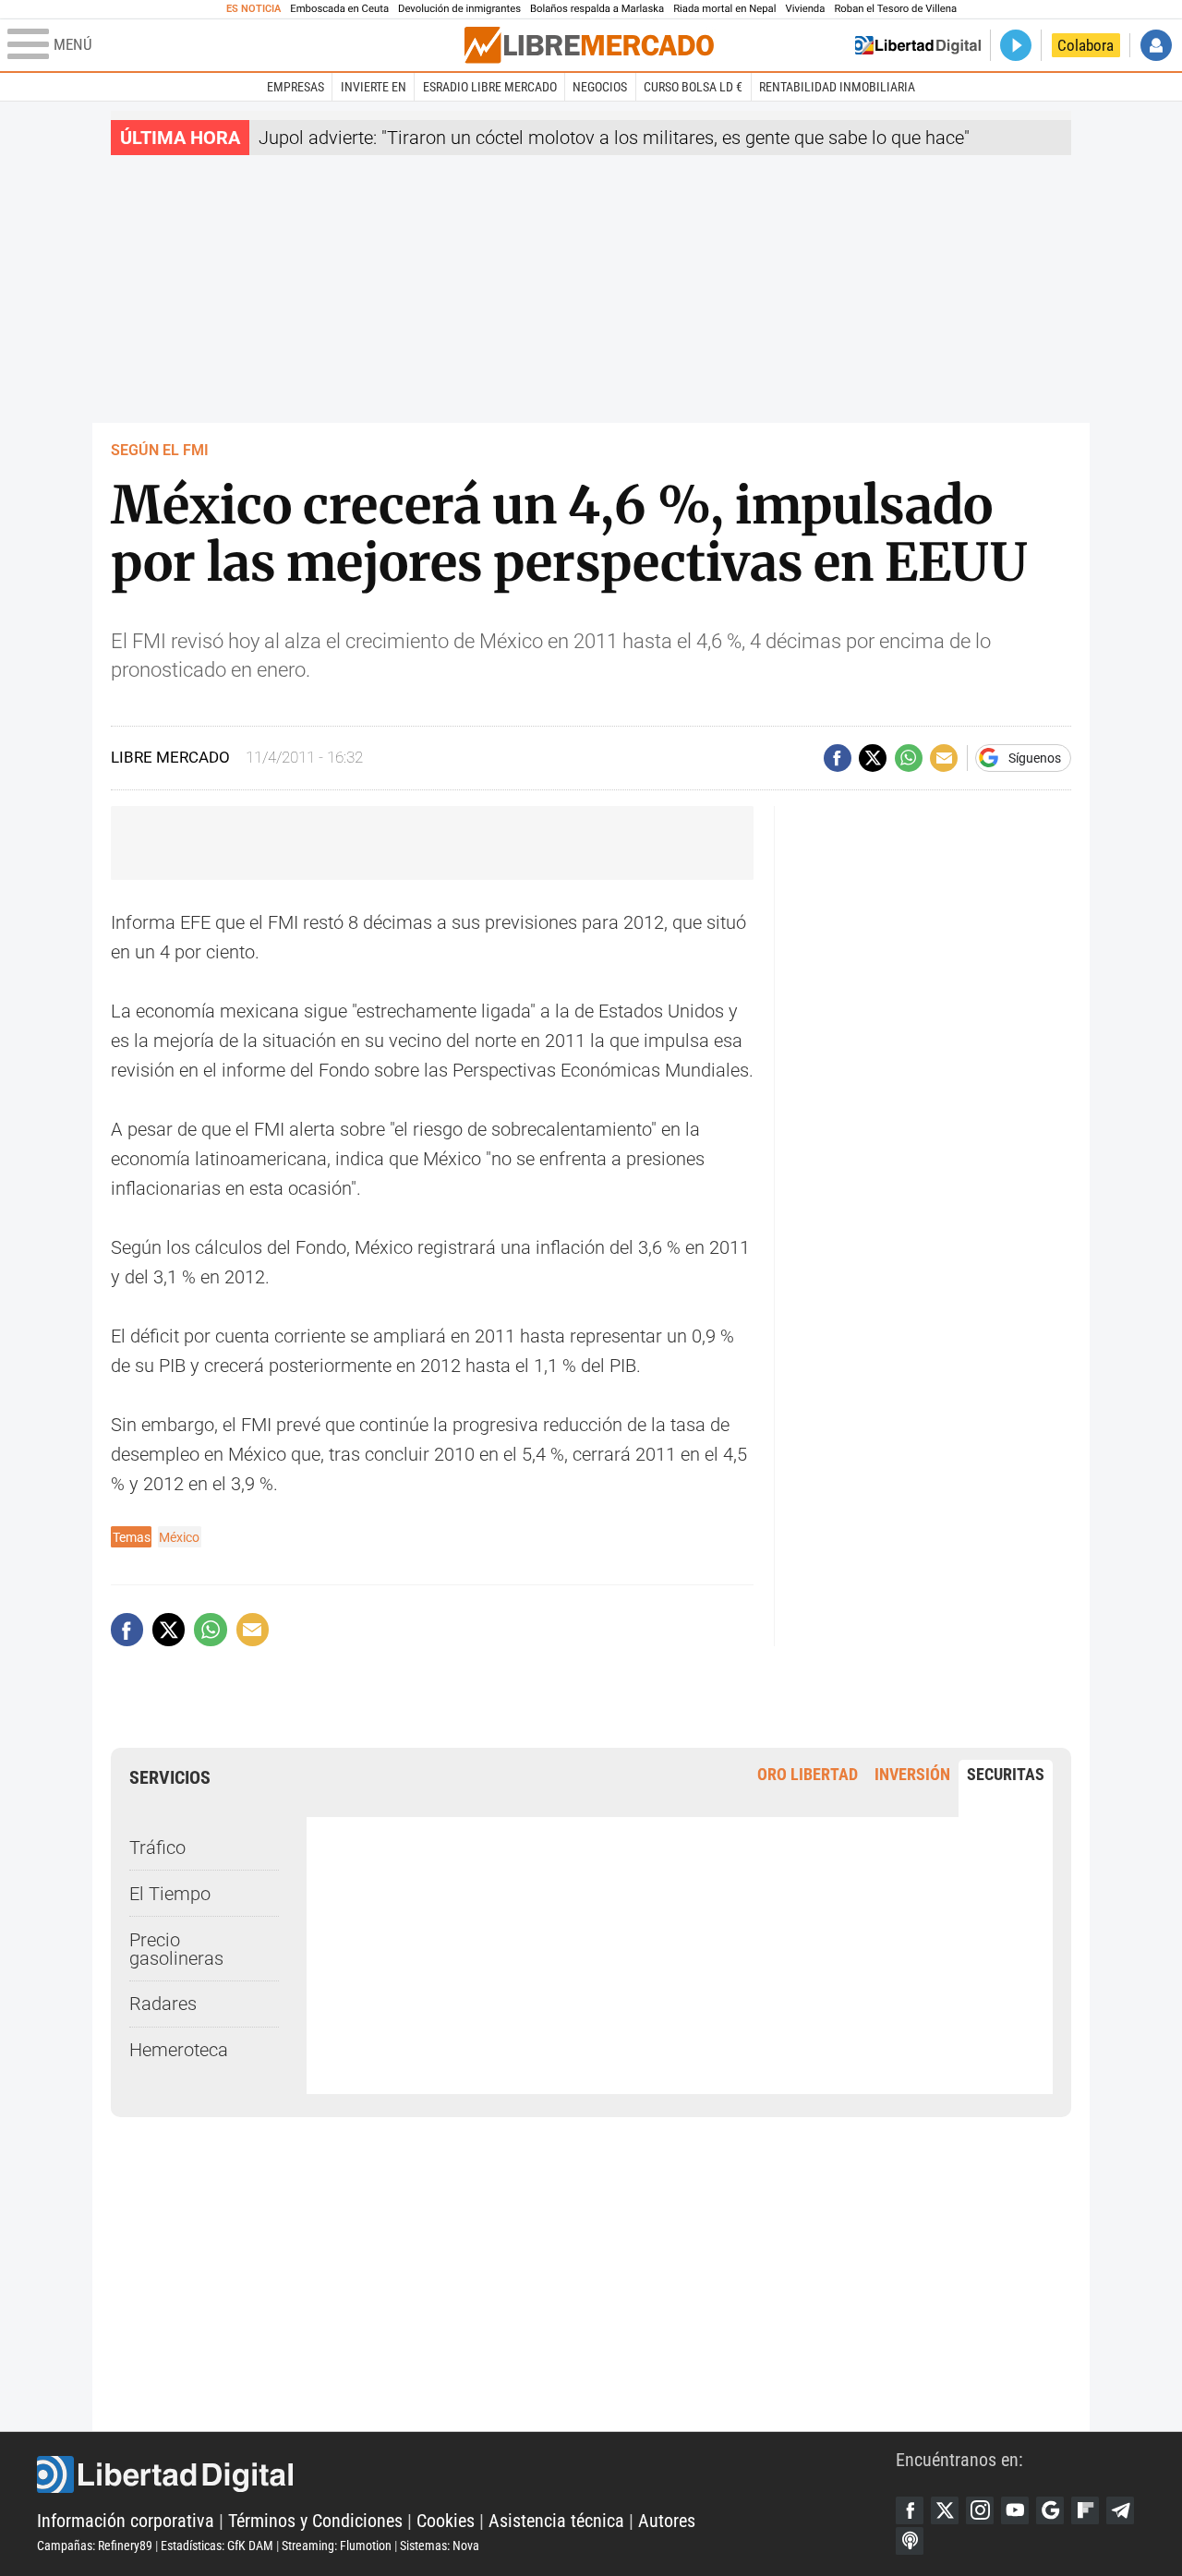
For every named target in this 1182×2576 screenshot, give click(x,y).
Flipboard (1085, 2510)
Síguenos (1035, 758)
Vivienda (805, 9)
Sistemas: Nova (440, 2546)
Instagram (980, 2510)
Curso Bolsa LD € (693, 87)
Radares (163, 2004)
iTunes (910, 2541)
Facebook (910, 2510)
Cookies (446, 2521)
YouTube (1015, 2510)
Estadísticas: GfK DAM (217, 2546)
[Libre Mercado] (589, 45)
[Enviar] (909, 758)
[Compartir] (838, 758)
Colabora (1086, 45)
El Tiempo (170, 1894)
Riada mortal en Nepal (724, 9)
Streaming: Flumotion (337, 2546)
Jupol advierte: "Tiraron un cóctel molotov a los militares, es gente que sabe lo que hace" (614, 138)
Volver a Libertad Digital (918, 45)
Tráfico (157, 1848)
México (179, 1537)
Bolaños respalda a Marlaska (597, 9)
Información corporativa (126, 2521)
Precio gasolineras (176, 1949)
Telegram (1120, 2510)
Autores (667, 2521)
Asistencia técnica (556, 2521)
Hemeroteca (179, 2050)
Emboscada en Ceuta (339, 9)
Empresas (295, 87)
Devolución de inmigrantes (459, 9)
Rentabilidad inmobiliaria (837, 87)
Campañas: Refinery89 (95, 2546)
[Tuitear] (873, 758)
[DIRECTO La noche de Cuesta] (1016, 45)
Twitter (945, 2510)
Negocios (600, 87)
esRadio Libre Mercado (490, 87)
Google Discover (1050, 2510)
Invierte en (374, 87)
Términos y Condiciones (315, 2521)
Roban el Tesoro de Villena (895, 9)
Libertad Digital (466, 2474)
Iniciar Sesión (1156, 45)
